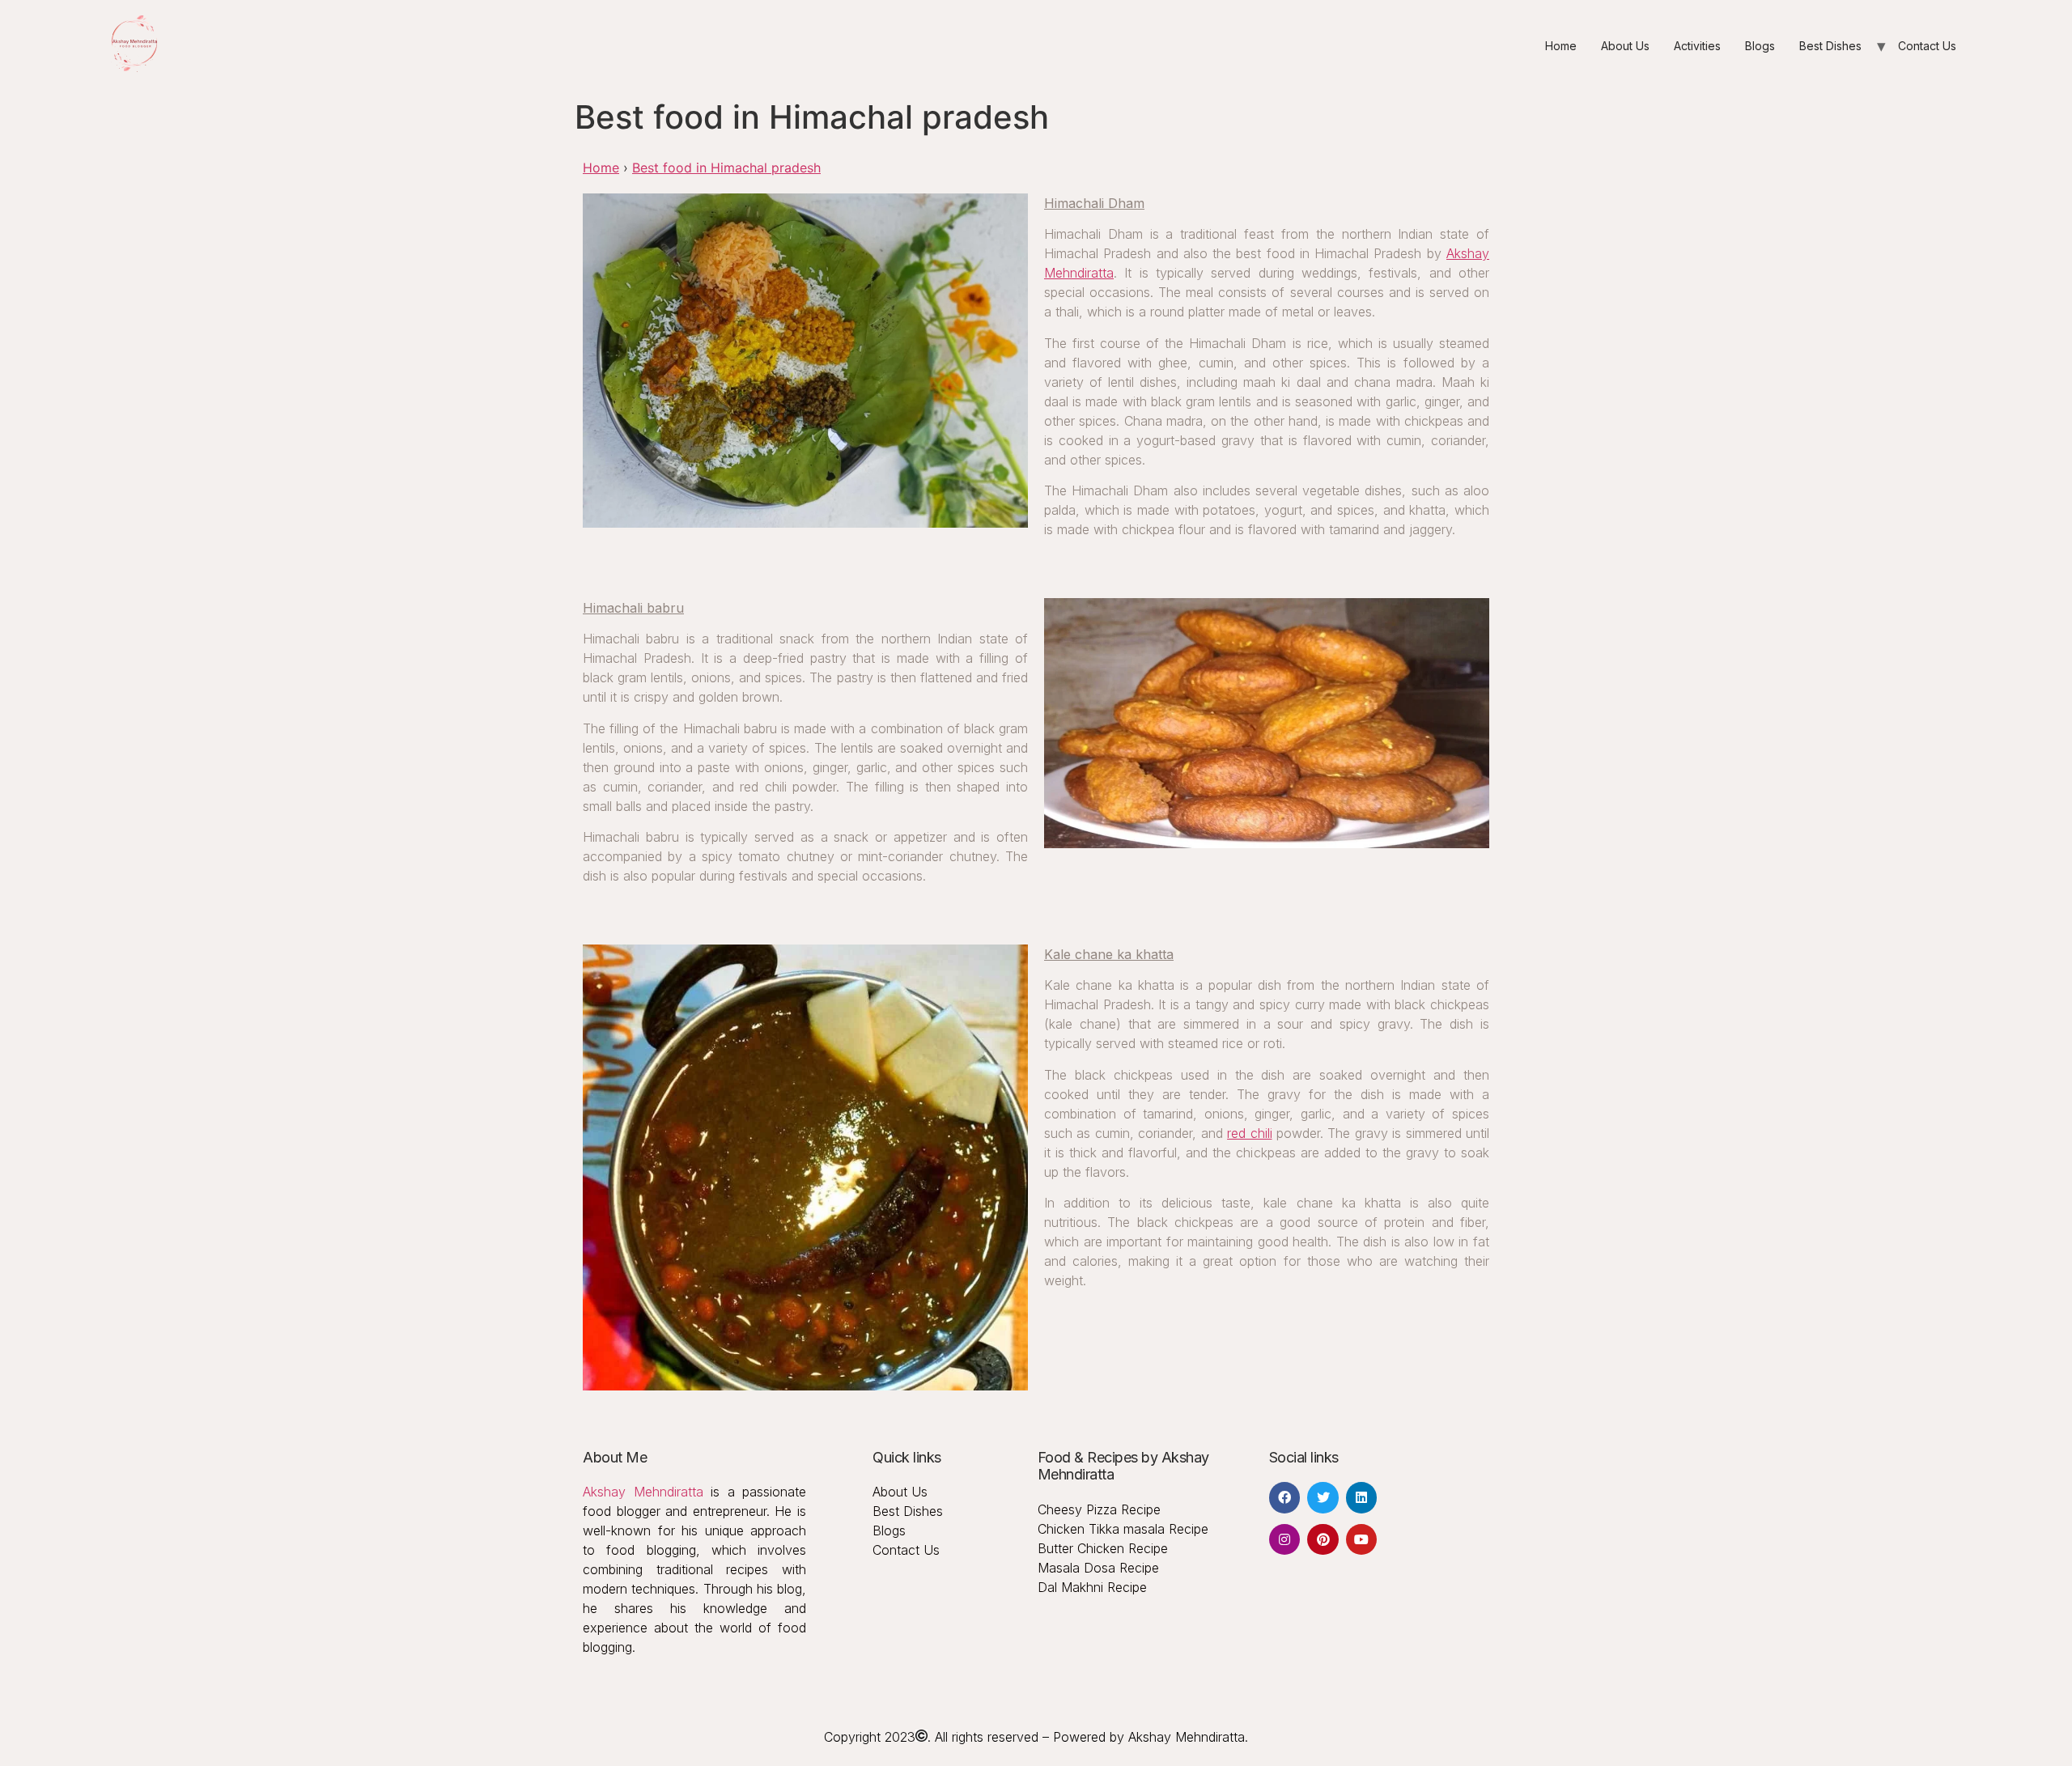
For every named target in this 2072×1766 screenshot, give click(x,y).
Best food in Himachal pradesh (726, 168)
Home (1561, 46)
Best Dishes (1830, 46)
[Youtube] (1361, 1539)
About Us (1625, 46)
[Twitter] (1323, 1497)
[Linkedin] (1361, 1497)
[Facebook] (1284, 1497)
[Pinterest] (1323, 1539)
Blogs (1760, 46)
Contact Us (1927, 46)
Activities (1697, 46)
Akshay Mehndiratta (643, 1492)
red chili (1249, 1133)
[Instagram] (1284, 1539)
